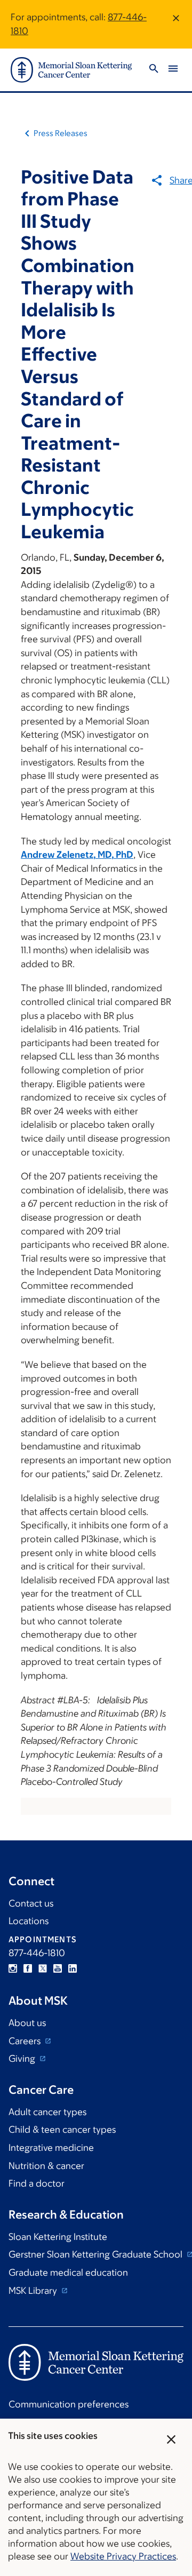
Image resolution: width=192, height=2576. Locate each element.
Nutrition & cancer (46, 2166)
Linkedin (73, 1968)
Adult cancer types (47, 2112)
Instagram (13, 1968)
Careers (26, 2041)
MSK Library (34, 2291)
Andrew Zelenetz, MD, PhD (77, 855)
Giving (23, 2059)
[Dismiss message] (176, 24)
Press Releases (61, 133)
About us (27, 2023)
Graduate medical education (68, 2272)
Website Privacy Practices (123, 2556)
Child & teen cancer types (62, 2130)
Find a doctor (37, 2183)
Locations (29, 1921)
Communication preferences (69, 2404)
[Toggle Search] (154, 70)
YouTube (58, 1968)
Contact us (31, 1903)
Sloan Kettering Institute (58, 2237)
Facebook (28, 1968)
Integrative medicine (51, 2148)
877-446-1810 (37, 1953)
